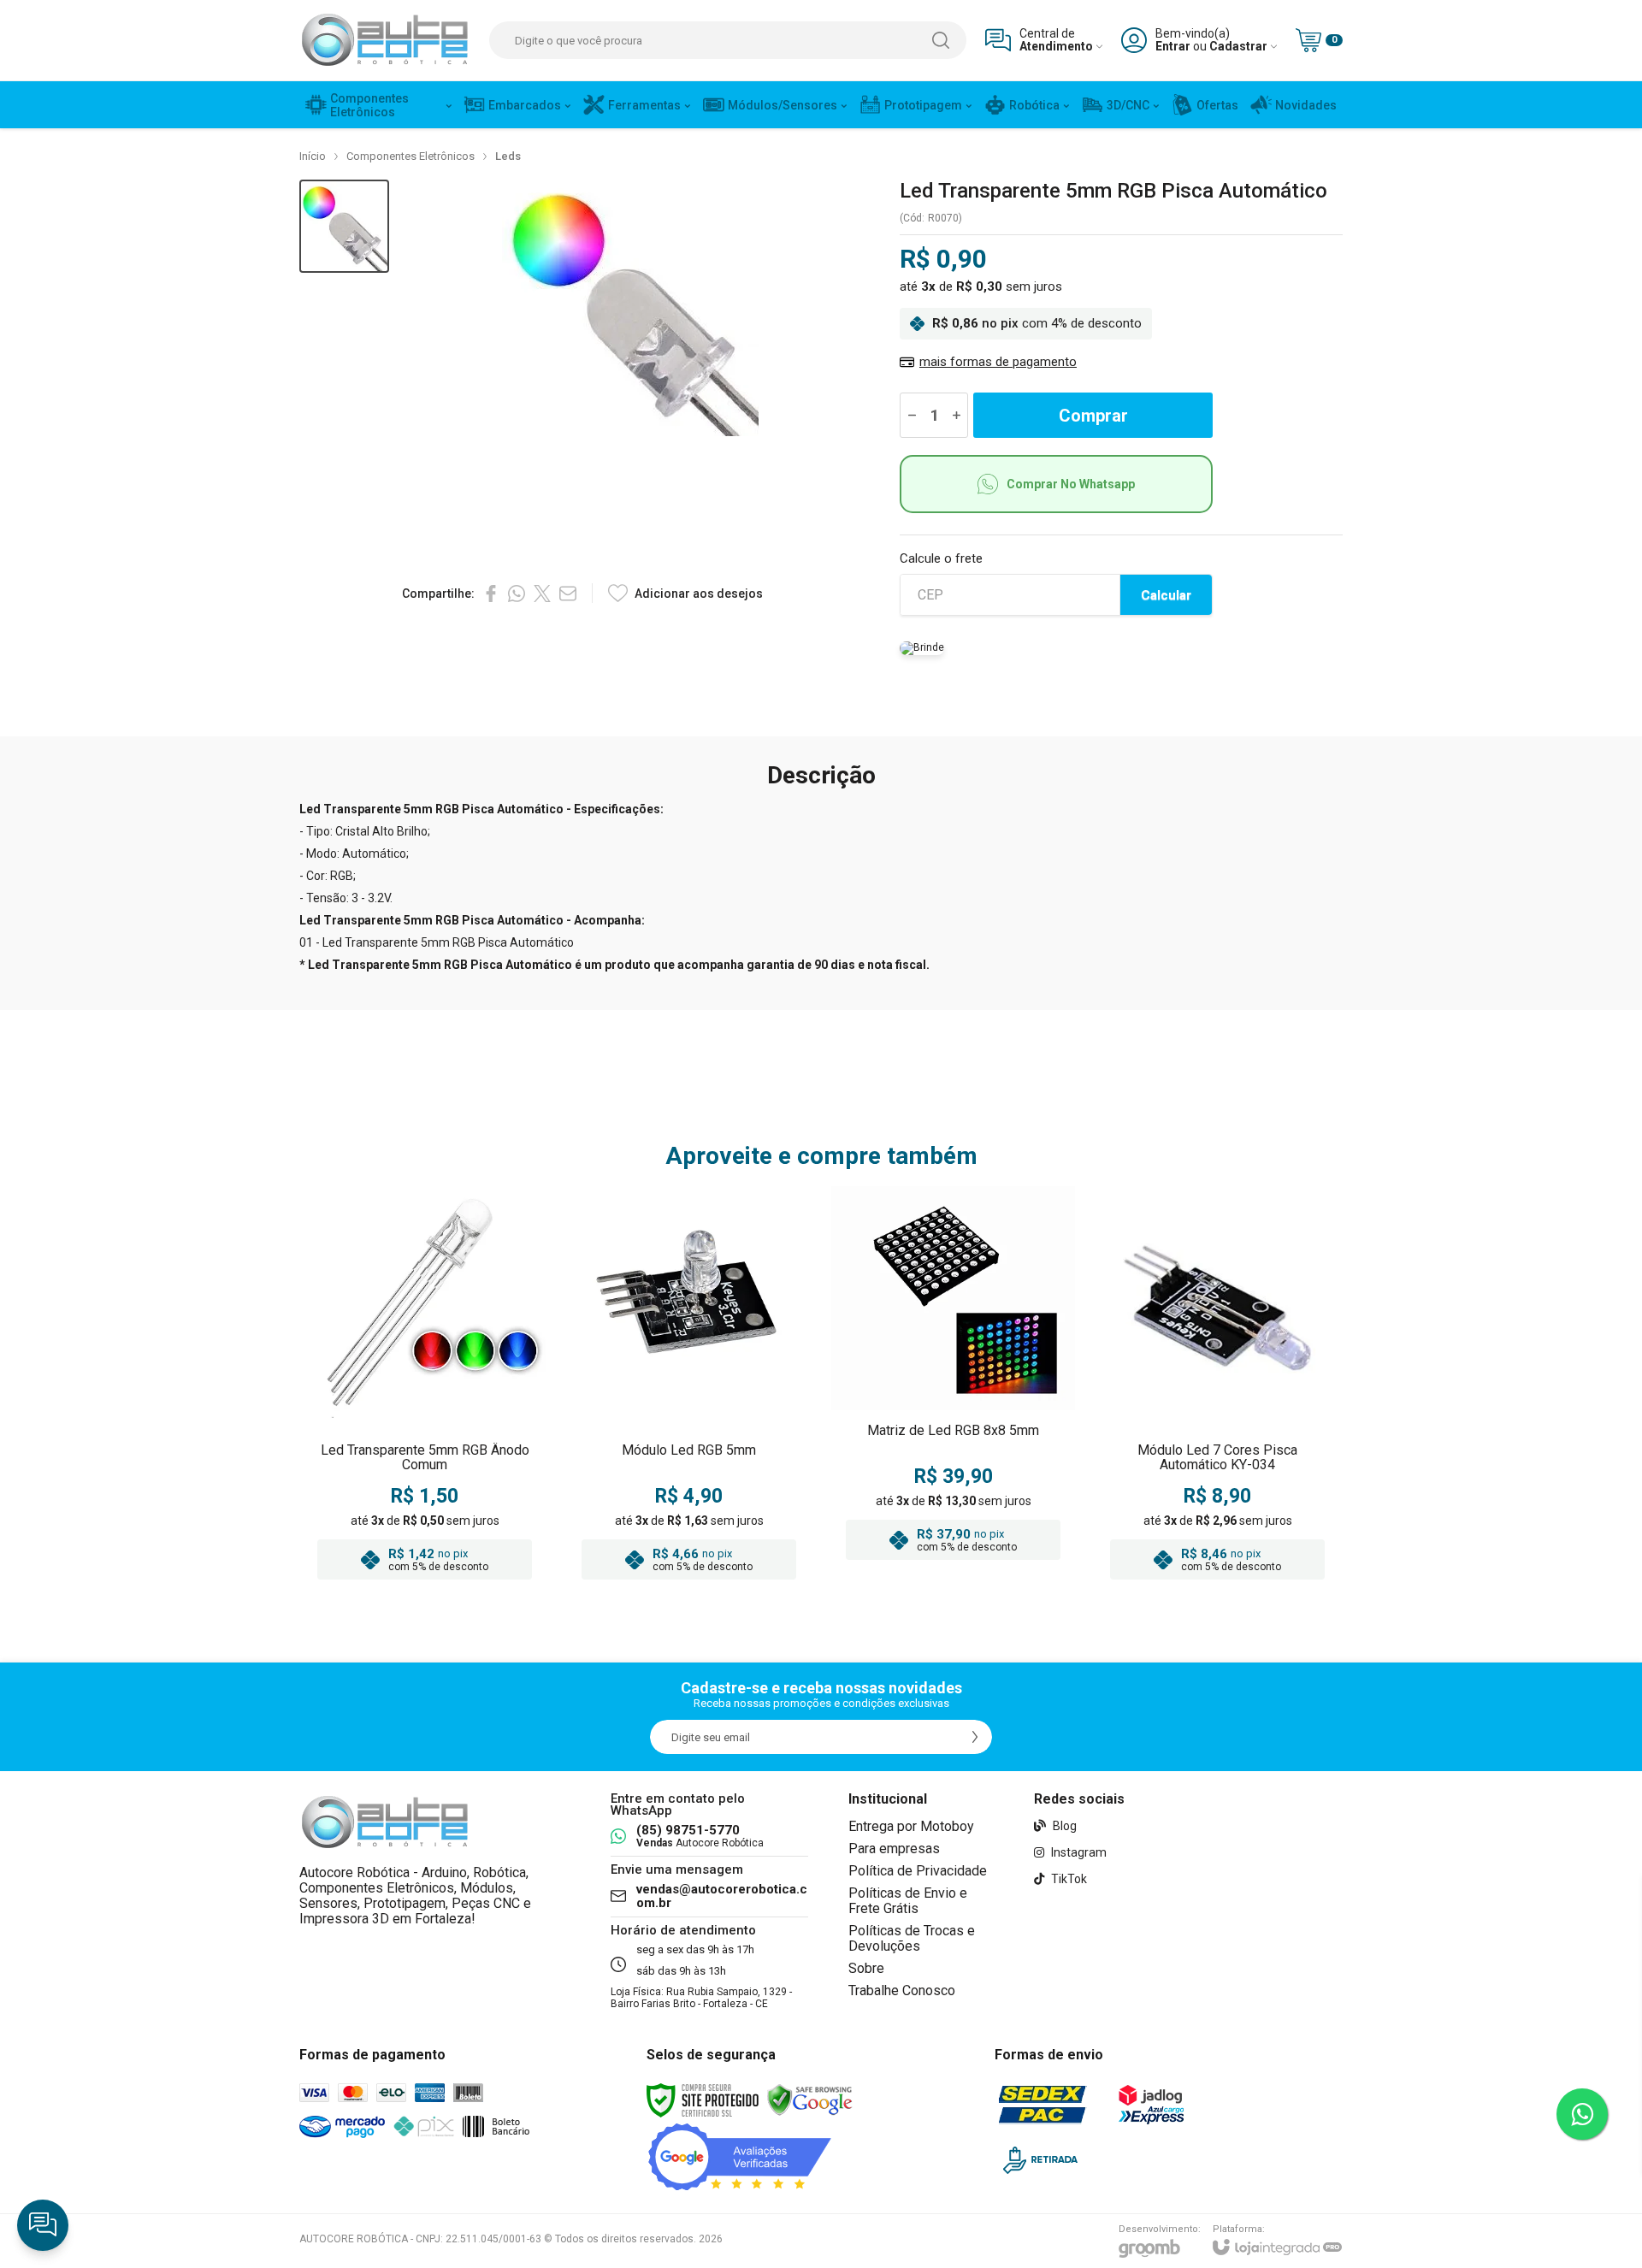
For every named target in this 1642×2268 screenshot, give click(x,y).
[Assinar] (975, 1737)
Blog (1063, 1826)
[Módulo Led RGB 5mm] (689, 1388)
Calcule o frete (941, 559)
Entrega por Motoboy (911, 1826)
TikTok (1068, 1879)
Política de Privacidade (918, 1871)
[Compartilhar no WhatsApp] (517, 594)
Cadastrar (1238, 47)
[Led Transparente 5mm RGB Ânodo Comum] (425, 1388)
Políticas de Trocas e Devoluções (912, 1938)
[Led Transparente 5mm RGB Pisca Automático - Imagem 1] (344, 226)
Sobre (866, 1968)
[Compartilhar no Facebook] (491, 594)
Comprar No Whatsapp (1071, 484)
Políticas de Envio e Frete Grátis (908, 1901)
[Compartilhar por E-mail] (568, 594)
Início (313, 156)
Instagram (1078, 1852)
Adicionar (458, 1484)
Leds (508, 156)
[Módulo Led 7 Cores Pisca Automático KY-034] (1217, 1388)
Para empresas (894, 1849)
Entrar (1173, 47)
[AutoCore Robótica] (385, 40)
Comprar (1093, 416)
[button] (344, 226)
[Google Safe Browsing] (810, 2100)
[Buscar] (941, 40)
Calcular (1166, 595)
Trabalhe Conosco (902, 1990)
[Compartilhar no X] (542, 594)
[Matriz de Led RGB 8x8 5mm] (953, 1388)
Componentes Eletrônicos (410, 156)
